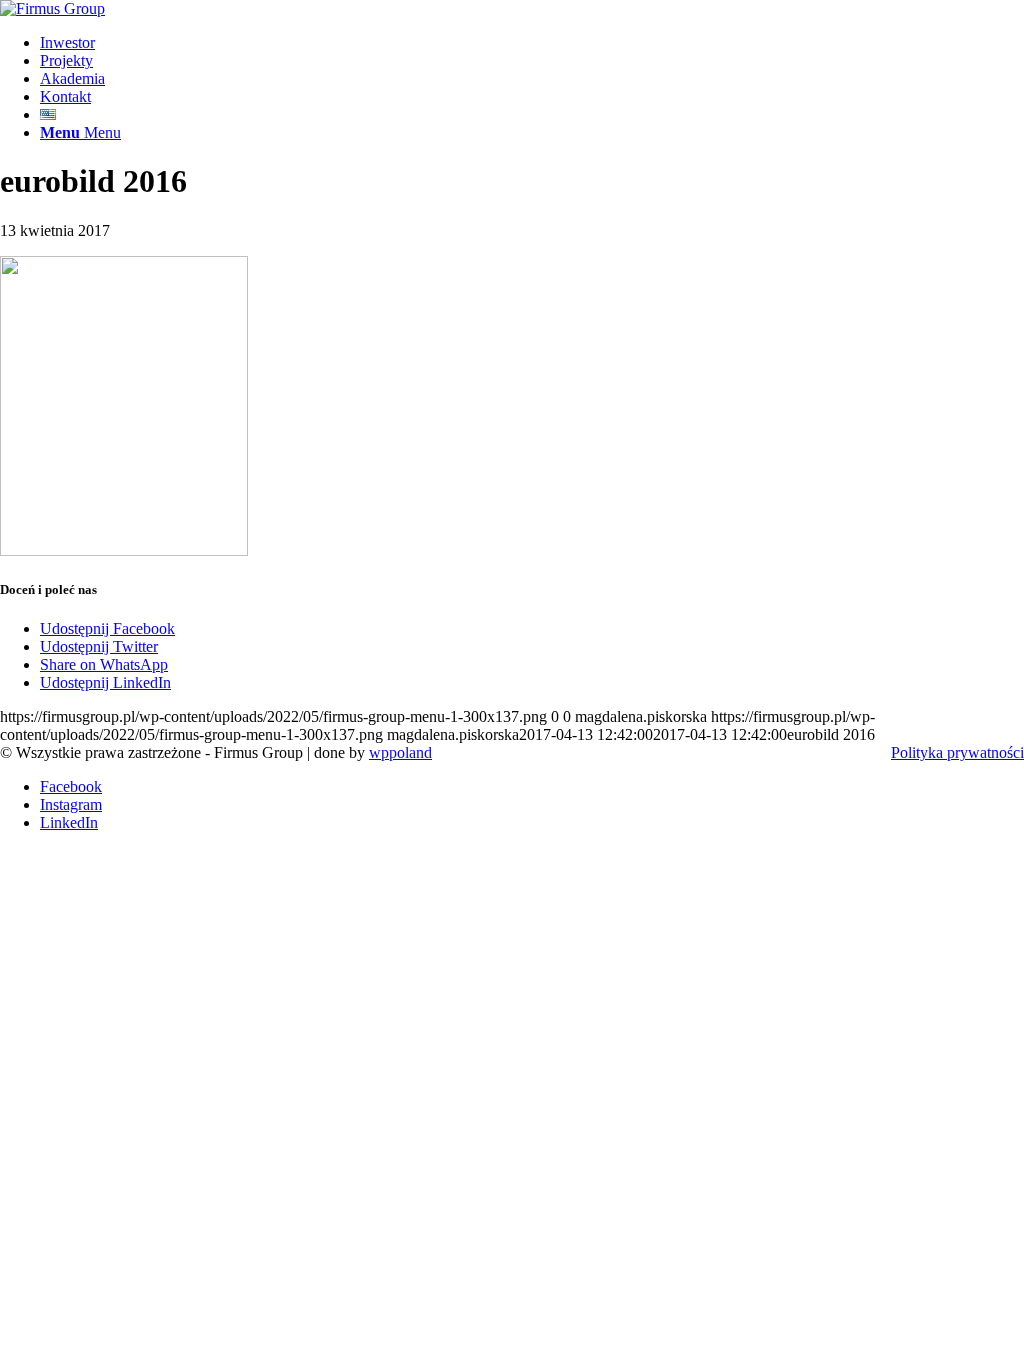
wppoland (400, 752)
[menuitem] (532, 43)
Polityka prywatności (957, 752)
